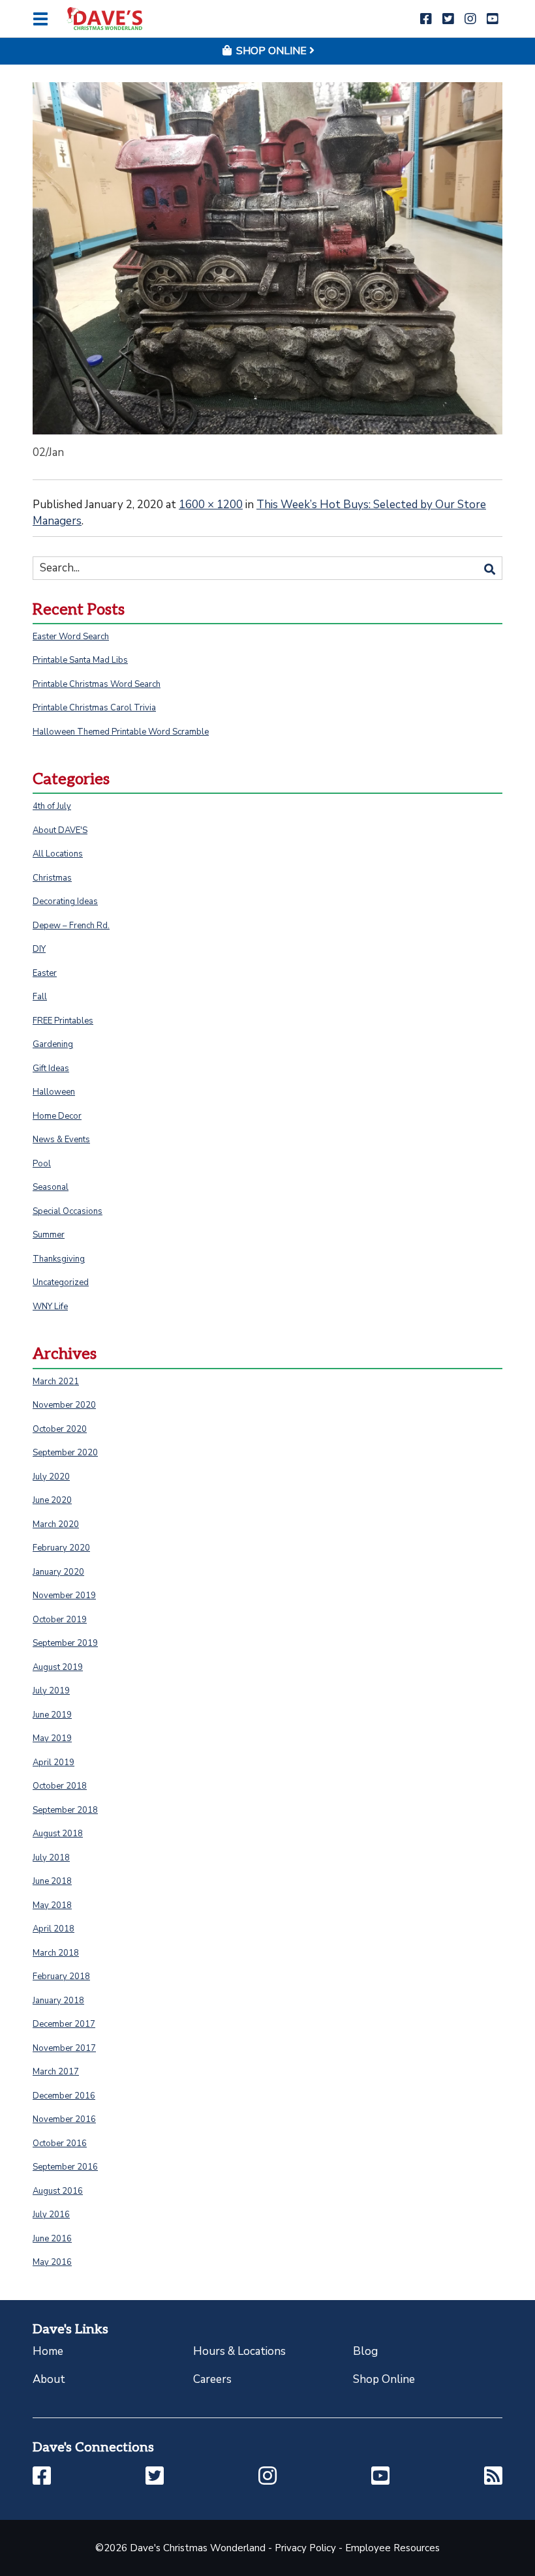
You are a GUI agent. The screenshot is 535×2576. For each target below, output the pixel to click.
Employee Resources (392, 2548)
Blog (365, 2351)
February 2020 (61, 1548)
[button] (426, 19)
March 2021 (56, 1382)
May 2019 (52, 1738)
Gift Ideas (51, 1068)
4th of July (52, 806)
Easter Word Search (71, 637)
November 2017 (64, 2048)
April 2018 (53, 1929)
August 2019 (58, 1667)
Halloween (54, 1092)
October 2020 (60, 1429)
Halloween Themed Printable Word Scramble (121, 732)
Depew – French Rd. (71, 926)
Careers (212, 2379)
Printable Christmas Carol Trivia (94, 708)
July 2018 (51, 1858)
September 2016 (65, 2167)
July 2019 (51, 1691)
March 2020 (56, 1524)
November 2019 (64, 1596)
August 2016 (58, 2191)
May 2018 (52, 1905)
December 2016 (64, 2096)
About (49, 2379)
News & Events (61, 1140)
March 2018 (56, 1953)
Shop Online (384, 2379)
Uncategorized (61, 1282)
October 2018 (60, 1786)
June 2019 (52, 1715)
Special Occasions (68, 1211)
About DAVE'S (60, 830)
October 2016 (60, 2144)
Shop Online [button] (271, 51)
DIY (39, 949)
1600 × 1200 (211, 505)
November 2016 (64, 2119)
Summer (49, 1235)
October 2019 (60, 1620)
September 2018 (65, 1810)
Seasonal (51, 1187)
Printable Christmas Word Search (97, 684)
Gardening (53, 1044)
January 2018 (58, 2001)
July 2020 (51, 1477)
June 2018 (52, 1881)
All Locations (58, 854)
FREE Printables (63, 1021)
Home (48, 2351)
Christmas (52, 878)
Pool (42, 1164)
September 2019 (65, 1643)
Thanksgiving (59, 1259)
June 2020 (52, 1500)
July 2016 (51, 2215)
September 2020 (65, 1453)
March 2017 (56, 2072)
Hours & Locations (239, 2351)
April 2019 (53, 1763)
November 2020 (64, 1405)
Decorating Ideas (65, 902)
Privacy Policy (305, 2548)
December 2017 (64, 2024)
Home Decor (57, 1116)
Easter (45, 973)
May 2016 (52, 2262)
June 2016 (52, 2239)
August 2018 (58, 1834)
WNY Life (50, 1307)
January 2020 (58, 1572)
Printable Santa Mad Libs (80, 660)
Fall (40, 997)
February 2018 (61, 1977)
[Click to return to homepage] (104, 19)
